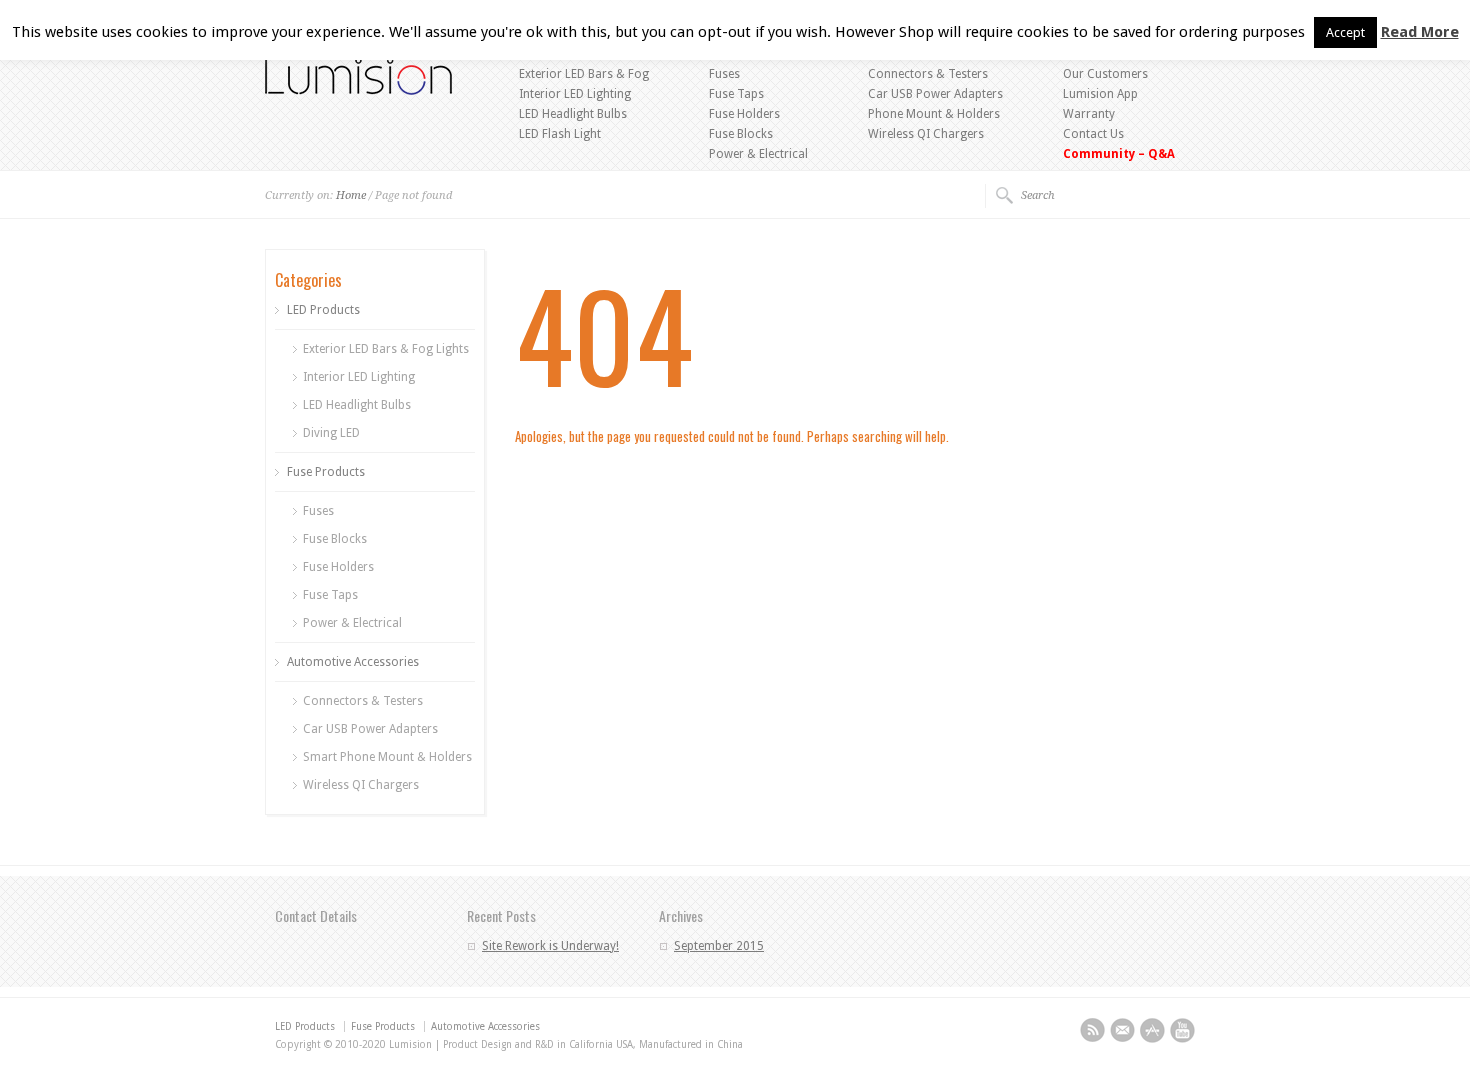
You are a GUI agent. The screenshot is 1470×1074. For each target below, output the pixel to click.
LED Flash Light (560, 134)
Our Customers (1105, 74)
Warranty (1089, 114)
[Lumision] (358, 91)
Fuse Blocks (741, 134)
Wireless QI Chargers (926, 134)
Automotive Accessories (353, 662)
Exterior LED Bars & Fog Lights (386, 349)
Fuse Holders (744, 114)
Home (351, 195)
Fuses (724, 74)
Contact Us (1093, 134)
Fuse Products (326, 472)
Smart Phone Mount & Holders (387, 757)
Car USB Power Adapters (935, 94)
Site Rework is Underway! (550, 946)
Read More (1420, 32)
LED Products (323, 310)
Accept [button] (1345, 32)
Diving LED (331, 433)
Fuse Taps (736, 94)
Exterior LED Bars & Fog (584, 74)
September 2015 (719, 946)
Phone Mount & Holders (934, 114)
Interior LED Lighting (575, 94)
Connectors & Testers (928, 74)
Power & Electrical (758, 154)
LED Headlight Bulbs (573, 114)
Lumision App (1100, 94)
